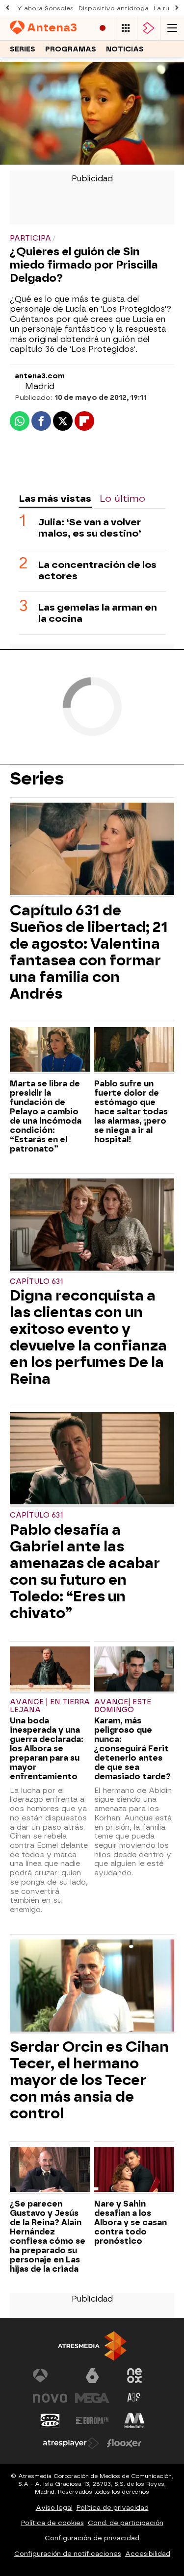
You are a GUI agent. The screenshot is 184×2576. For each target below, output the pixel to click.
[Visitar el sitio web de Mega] (92, 2398)
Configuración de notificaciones (68, 2554)
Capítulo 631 (36, 1282)
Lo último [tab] (122, 499)
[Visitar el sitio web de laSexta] (92, 2376)
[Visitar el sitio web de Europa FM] (92, 2421)
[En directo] (103, 28)
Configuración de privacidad (92, 2538)
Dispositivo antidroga (114, 8)
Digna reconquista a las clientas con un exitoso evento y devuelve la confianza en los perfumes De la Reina (88, 1337)
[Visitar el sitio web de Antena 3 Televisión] (50, 2376)
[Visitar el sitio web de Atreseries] (134, 2398)
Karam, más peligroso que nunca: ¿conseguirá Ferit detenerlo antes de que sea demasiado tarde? (132, 1749)
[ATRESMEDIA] (92, 2346)
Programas (71, 49)
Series (23, 49)
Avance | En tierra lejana (50, 1706)
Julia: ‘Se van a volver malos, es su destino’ (90, 528)
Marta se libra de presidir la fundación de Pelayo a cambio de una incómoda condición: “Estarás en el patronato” (46, 1116)
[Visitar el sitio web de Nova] (50, 2398)
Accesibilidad (148, 2554)
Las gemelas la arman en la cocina (98, 613)
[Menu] (172, 28)
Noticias (125, 49)
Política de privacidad (113, 2508)
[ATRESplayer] (149, 28)
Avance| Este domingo (123, 1706)
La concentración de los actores (97, 570)
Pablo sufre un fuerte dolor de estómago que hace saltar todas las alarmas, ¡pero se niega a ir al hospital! (131, 1112)
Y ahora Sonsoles (45, 8)
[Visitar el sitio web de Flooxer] (124, 2443)
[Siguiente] (177, 8)
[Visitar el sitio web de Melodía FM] (134, 2421)
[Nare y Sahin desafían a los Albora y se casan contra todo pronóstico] (134, 2170)
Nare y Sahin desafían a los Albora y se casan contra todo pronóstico (131, 2222)
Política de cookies (53, 2523)
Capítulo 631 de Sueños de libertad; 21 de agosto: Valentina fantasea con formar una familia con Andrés (89, 952)
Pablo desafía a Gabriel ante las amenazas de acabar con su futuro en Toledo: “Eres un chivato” (85, 1571)
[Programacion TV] (126, 28)
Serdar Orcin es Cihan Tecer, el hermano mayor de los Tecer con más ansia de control (89, 2080)
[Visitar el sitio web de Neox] (134, 2376)
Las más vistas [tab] (55, 499)
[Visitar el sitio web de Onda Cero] (50, 2421)
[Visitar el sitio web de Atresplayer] (71, 2443)
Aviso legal (54, 2508)
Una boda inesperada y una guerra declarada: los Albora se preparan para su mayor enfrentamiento (47, 1749)
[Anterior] (7, 8)
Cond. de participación (126, 2523)
